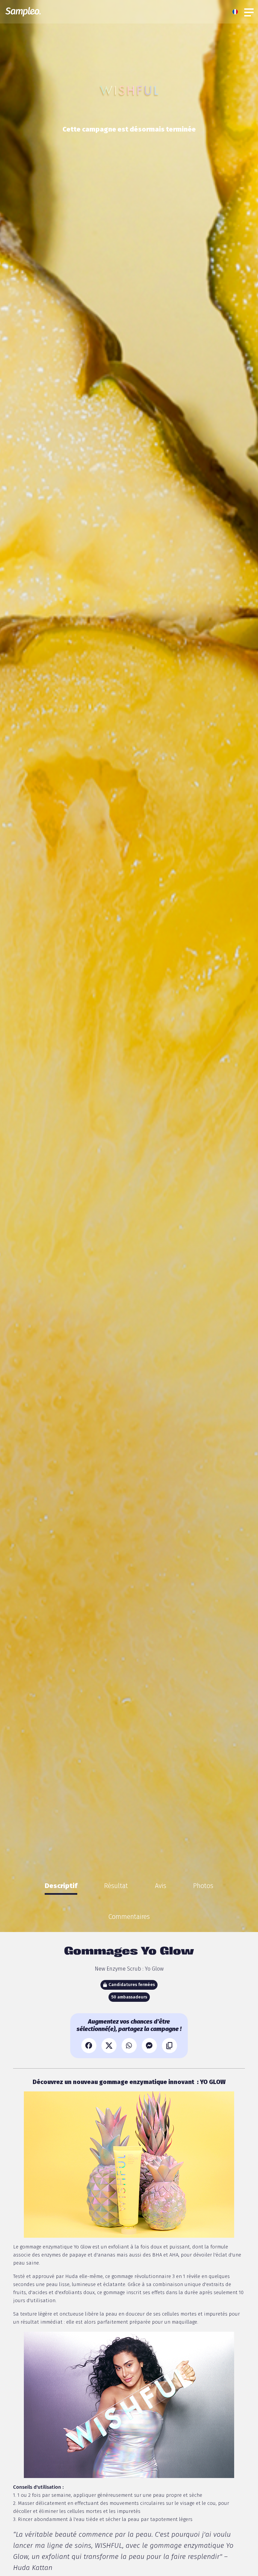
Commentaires (129, 1917)
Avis (161, 1886)
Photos (203, 1886)
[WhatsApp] (129, 2046)
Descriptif (61, 1886)
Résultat (116, 1886)
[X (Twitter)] (109, 2046)
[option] (61, 1886)
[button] (237, 12)
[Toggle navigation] (249, 12)
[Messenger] (149, 2046)
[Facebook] (89, 2046)
